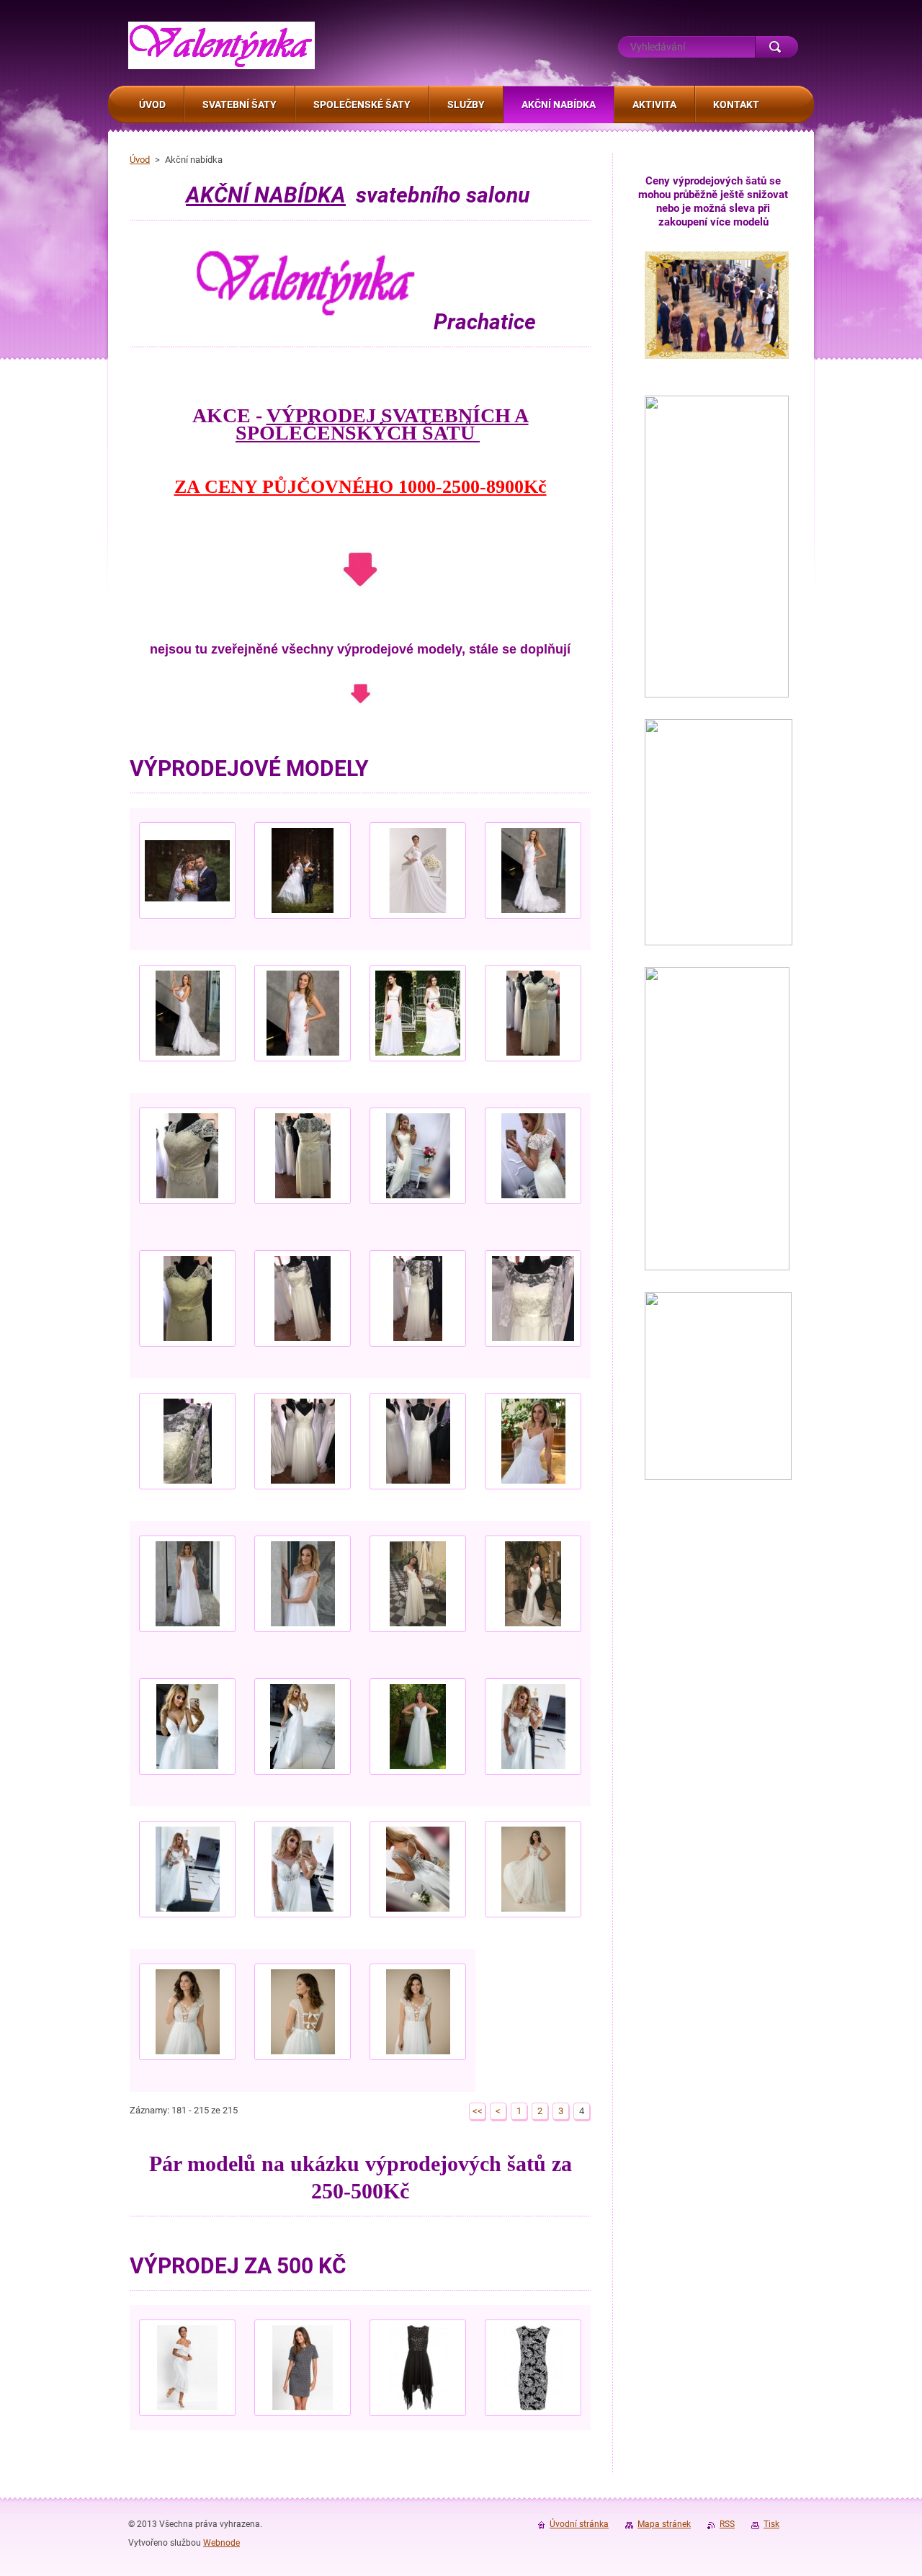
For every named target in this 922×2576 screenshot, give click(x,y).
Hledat (776, 47)
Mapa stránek (664, 2524)
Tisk (771, 2524)
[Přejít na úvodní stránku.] (221, 62)
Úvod (140, 160)
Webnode (221, 2543)
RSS (727, 2524)
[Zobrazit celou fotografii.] (187, 879)
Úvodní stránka (579, 2524)
